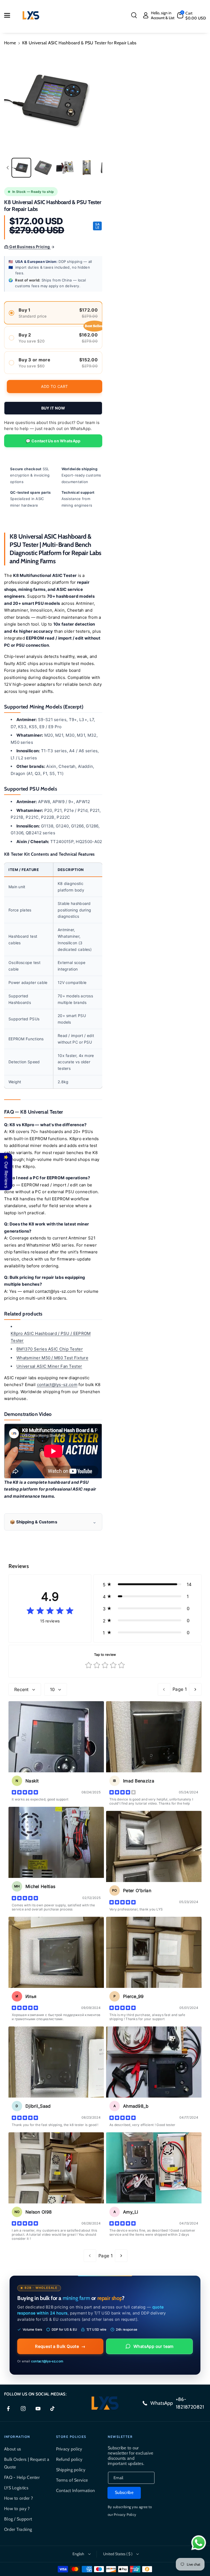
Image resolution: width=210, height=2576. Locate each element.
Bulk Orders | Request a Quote (27, 2463)
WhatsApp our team (154, 2346)
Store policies (71, 2437)
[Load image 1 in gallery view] (21, 168)
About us (13, 2449)
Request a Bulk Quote (60, 2346)
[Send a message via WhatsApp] (199, 2543)
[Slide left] (8, 168)
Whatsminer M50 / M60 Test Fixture (52, 1358)
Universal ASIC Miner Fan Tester (49, 1366)
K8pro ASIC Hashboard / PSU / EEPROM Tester (51, 1337)
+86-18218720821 (190, 2403)
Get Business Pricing (30, 247)
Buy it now (53, 408)
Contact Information (76, 2491)
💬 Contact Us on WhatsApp (53, 441)
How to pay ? (17, 2509)
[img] (50, 1611)
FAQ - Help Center (22, 2477)
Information (17, 2437)
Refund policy (69, 2459)
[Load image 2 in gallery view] (43, 168)
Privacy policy (69, 2449)
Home (10, 43)
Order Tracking (18, 2529)
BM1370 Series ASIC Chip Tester (50, 1349)
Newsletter (120, 2437)
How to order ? (18, 2498)
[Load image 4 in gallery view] (87, 168)
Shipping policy (71, 2470)
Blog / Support (18, 2519)
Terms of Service (72, 2480)
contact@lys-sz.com (57, 1385)
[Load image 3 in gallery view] (65, 168)
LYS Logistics (16, 2488)
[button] (10, 15)
